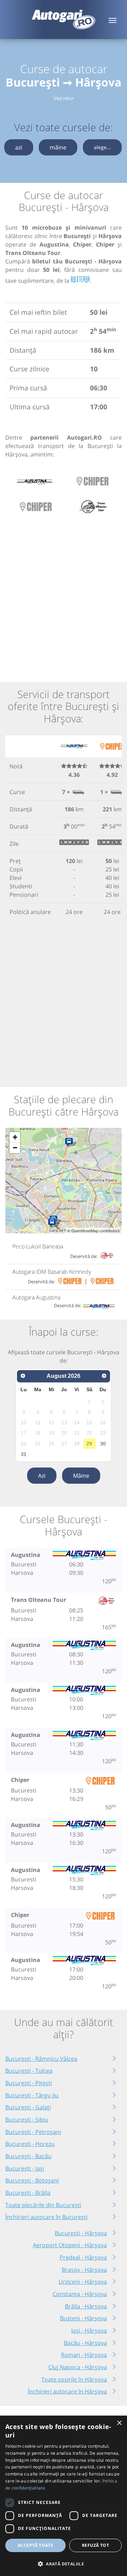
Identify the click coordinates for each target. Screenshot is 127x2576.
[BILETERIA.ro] (80, 280)
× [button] (119, 2423)
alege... (102, 147)
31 (24, 1454)
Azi (42, 1476)
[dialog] (64, 2496)
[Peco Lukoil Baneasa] (70, 1143)
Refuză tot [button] (95, 2545)
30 (103, 1444)
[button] (64, 2564)
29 (89, 1444)
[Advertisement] (64, 595)
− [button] (15, 1148)
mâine (58, 147)
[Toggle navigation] (113, 20)
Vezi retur (64, 98)
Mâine (81, 1476)
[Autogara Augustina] (53, 1223)
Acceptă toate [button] (35, 2545)
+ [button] (15, 1137)
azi (19, 147)
